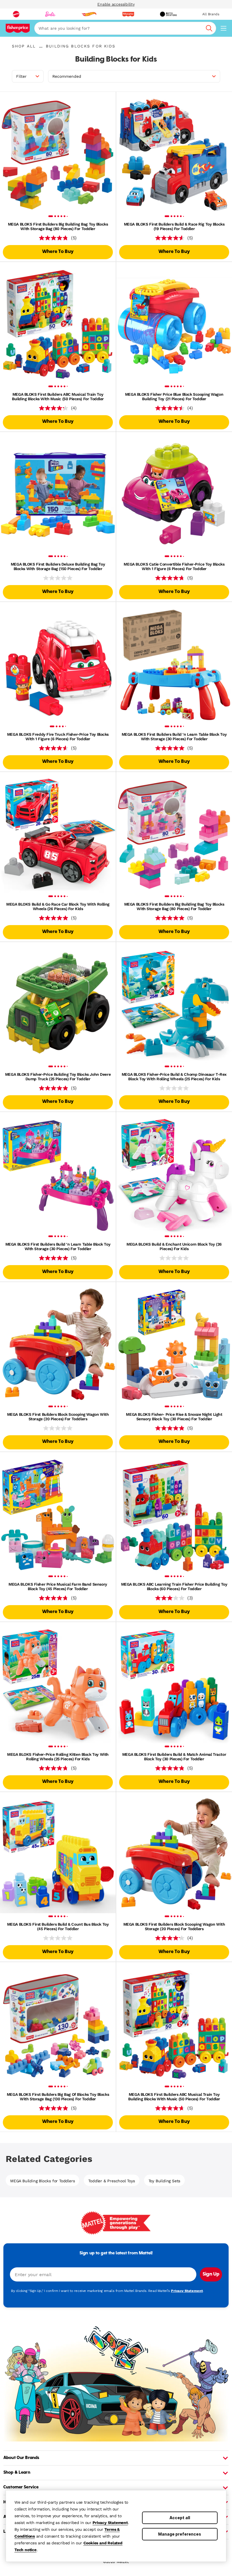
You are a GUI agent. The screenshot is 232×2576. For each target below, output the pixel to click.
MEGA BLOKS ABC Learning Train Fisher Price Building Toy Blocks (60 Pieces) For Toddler (174, 1586)
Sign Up (211, 2274)
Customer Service (21, 2487)
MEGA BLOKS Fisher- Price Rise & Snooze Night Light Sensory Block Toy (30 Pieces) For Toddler (174, 1417)
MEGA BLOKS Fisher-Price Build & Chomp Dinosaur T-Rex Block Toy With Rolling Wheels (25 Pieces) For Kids (174, 1077)
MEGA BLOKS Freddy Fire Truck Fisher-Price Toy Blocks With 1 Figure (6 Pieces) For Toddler (58, 737)
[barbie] (50, 14)
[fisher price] (128, 14)
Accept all (180, 2518)
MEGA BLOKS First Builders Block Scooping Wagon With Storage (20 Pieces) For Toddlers (58, 1417)
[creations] (168, 14)
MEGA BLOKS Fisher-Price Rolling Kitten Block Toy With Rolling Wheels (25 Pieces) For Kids (58, 1757)
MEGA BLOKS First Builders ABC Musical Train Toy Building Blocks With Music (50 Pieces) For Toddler (58, 397)
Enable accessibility (116, 4)
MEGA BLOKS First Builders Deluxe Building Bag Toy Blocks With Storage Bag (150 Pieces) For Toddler (58, 566)
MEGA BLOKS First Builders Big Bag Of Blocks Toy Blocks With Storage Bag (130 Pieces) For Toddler (58, 2097)
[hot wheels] (89, 14)
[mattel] (16, 14)
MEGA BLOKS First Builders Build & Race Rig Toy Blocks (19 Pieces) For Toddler (174, 226)
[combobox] (125, 28)
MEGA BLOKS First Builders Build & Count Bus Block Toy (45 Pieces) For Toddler (58, 1926)
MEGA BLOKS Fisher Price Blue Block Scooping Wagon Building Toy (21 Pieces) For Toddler (174, 397)
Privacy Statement (110, 2523)
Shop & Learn (17, 2473)
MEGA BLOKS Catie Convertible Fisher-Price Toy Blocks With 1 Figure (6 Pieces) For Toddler (174, 566)
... (41, 46)
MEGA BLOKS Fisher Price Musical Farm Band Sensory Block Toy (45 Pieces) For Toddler (58, 1586)
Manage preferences (180, 2534)
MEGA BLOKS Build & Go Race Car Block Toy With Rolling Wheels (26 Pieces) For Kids (58, 906)
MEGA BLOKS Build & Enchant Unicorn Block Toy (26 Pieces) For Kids (174, 1246)
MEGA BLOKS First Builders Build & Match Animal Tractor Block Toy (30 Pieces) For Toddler (174, 1757)
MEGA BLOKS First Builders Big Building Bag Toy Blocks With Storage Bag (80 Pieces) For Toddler (58, 226)
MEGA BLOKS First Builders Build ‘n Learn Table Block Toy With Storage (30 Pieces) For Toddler (174, 737)
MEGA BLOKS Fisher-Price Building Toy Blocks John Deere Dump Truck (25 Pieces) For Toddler (58, 1077)
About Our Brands (21, 2458)
